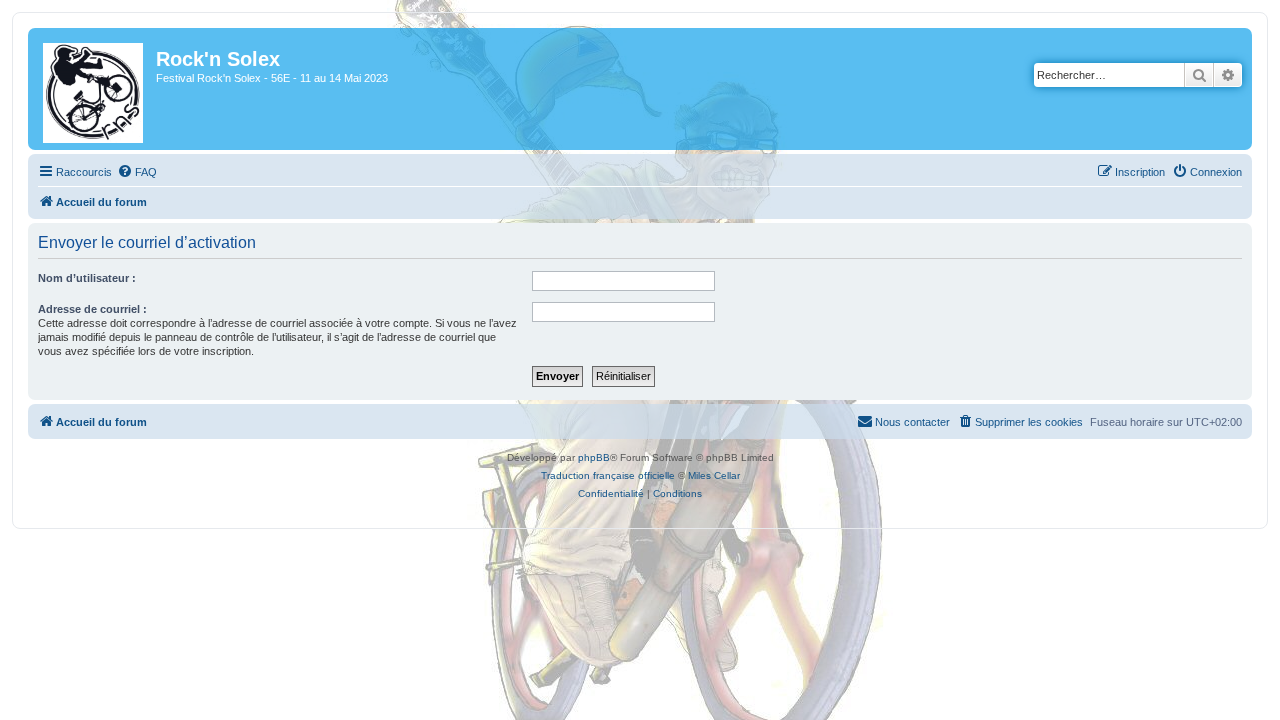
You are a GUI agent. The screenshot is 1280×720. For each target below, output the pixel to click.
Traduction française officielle (608, 475)
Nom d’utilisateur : (87, 278)
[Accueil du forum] (94, 89)
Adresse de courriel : (92, 309)
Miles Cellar (714, 475)
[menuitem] (137, 172)
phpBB (594, 457)
